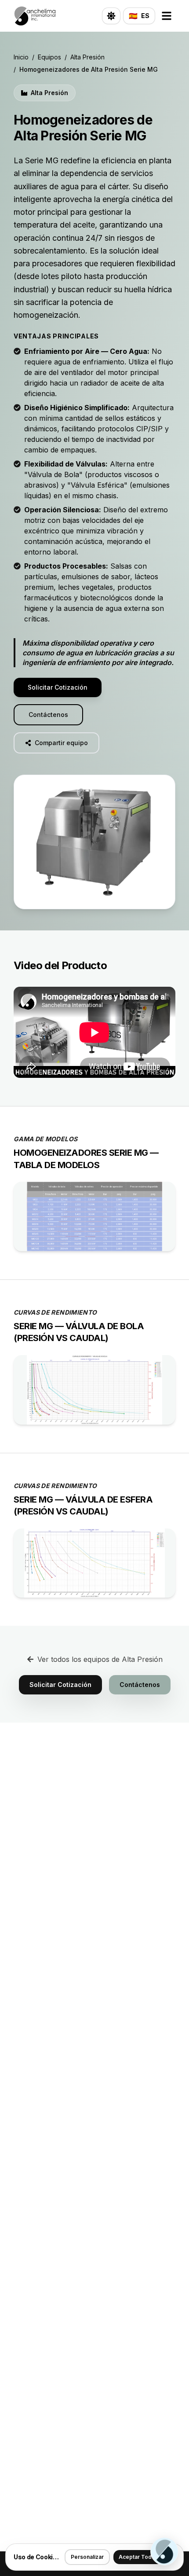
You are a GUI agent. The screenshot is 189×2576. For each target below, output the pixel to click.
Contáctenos (48, 715)
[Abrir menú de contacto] (164, 2551)
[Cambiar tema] (111, 16)
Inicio (21, 57)
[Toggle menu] (167, 16)
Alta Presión (87, 57)
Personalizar (87, 2557)
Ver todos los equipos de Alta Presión (100, 1659)
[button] (94, 842)
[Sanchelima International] (35, 16)
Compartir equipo (61, 743)
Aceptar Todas (138, 2557)
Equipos (49, 57)
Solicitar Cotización (58, 687)
